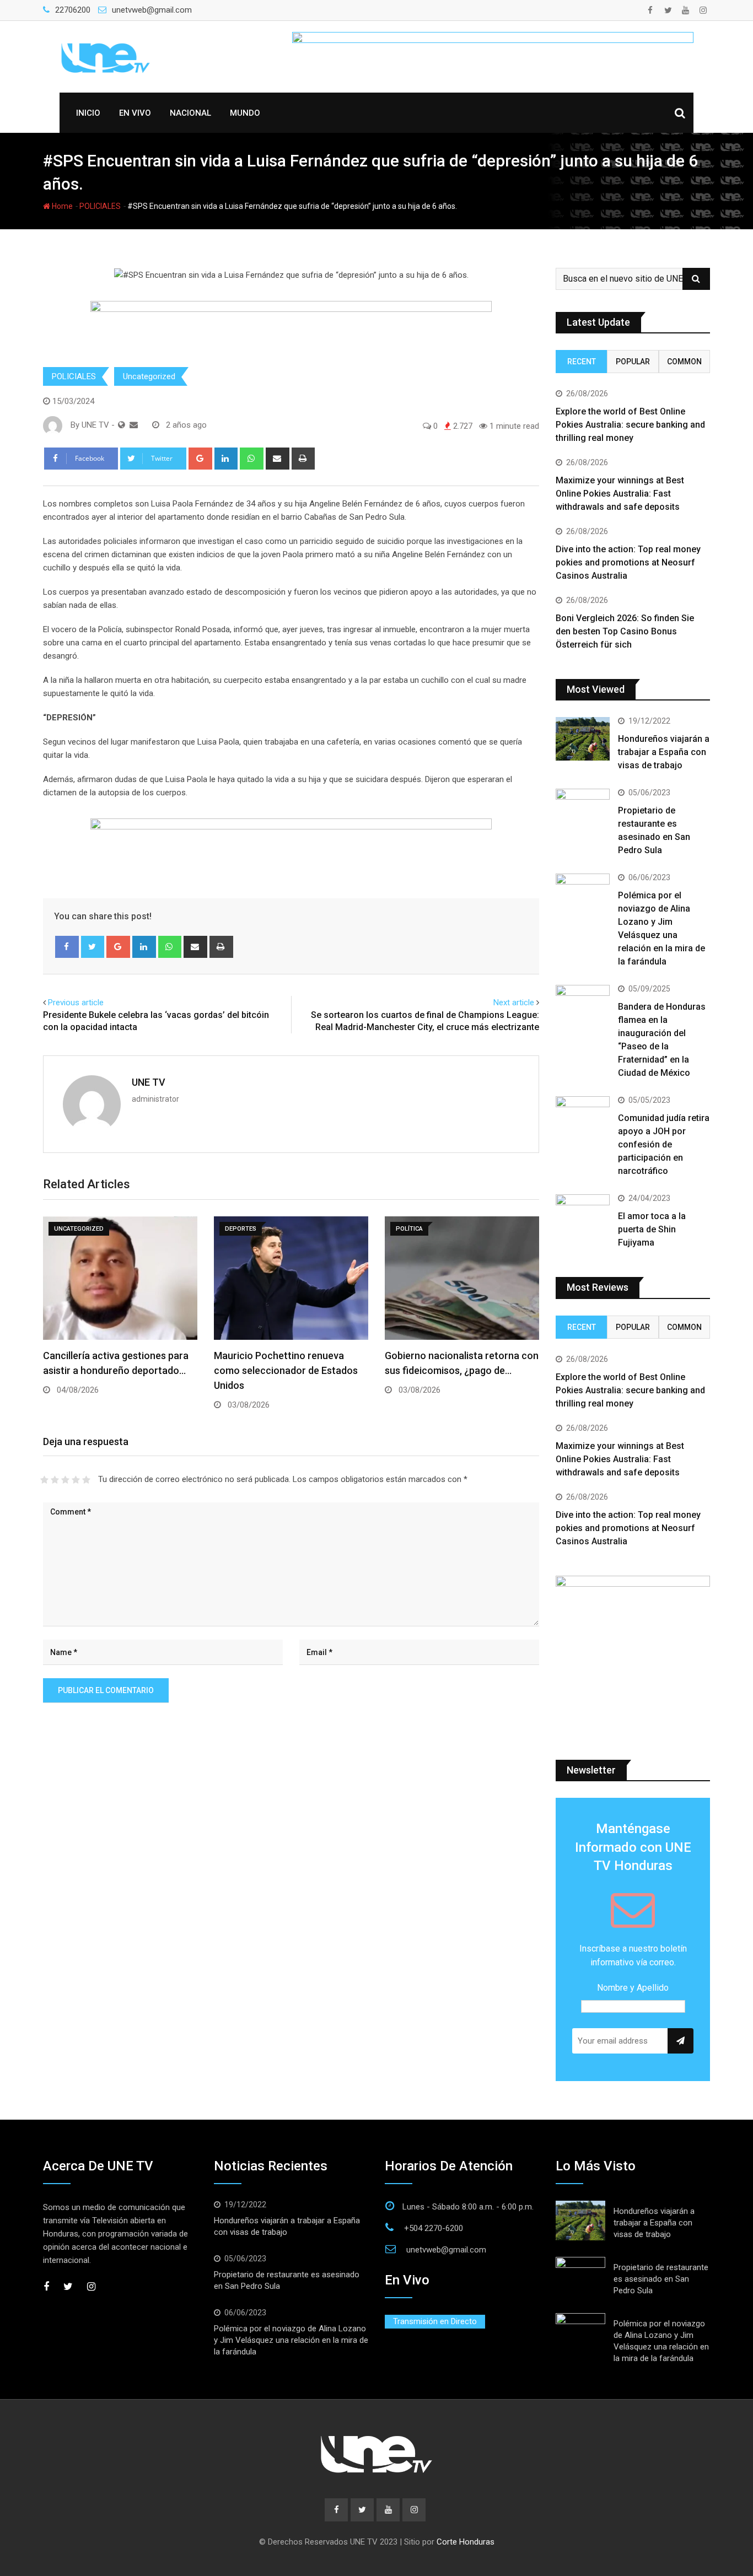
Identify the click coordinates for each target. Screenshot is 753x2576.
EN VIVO (135, 113)
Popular (633, 362)
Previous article (76, 1003)
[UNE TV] (134, 425)
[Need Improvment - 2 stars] (55, 1480)
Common (684, 362)
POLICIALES (100, 206)
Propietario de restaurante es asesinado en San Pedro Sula (661, 2279)
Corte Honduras (466, 2542)
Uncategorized (149, 376)
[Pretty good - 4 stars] (76, 1480)
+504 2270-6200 (434, 2228)
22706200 (73, 10)
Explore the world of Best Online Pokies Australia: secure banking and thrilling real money (630, 425)
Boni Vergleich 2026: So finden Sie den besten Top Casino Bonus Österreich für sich (625, 631)
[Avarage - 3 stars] (65, 1480)
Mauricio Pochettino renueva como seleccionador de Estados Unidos (286, 1370)
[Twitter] (93, 947)
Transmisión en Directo (435, 2321)
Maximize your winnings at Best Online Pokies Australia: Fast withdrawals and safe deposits (620, 494)
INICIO (88, 113)
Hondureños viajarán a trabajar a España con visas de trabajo (664, 752)
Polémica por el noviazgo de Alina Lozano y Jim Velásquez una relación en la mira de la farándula (291, 2340)
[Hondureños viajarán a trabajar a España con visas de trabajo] (583, 739)
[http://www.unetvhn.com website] (122, 425)
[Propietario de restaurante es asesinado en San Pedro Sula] (583, 810)
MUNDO (245, 113)
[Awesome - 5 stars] (86, 1480)
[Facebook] (67, 947)
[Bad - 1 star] (44, 1480)
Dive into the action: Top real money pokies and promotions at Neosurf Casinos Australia (628, 562)
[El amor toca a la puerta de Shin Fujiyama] (583, 1216)
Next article (514, 1003)
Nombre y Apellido (633, 1988)
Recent (582, 362)
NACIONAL (190, 113)
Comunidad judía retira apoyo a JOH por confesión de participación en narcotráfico (664, 1144)
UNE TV (149, 1082)
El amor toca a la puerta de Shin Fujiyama (652, 1229)
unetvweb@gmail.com (152, 10)
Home (61, 206)
